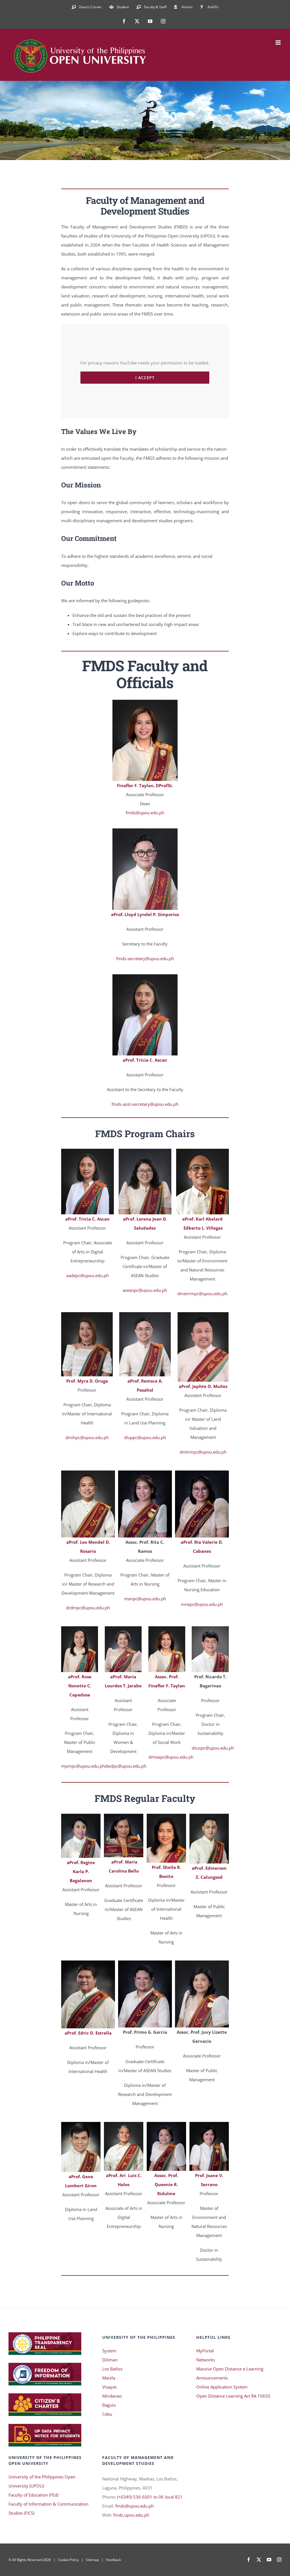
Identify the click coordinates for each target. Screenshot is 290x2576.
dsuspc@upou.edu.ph (213, 1748)
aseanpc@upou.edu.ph (145, 1290)
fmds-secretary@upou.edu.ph (145, 958)
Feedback (113, 2560)
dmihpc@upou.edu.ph (87, 1437)
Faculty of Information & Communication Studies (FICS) (48, 2508)
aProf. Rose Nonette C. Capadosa (80, 1686)
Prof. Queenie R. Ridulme (166, 2184)
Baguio (109, 2405)
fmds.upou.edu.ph (131, 2515)
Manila (109, 2378)
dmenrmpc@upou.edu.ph (202, 1294)
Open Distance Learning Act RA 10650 (233, 2396)
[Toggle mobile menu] (279, 43)
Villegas (214, 1228)
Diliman (110, 2360)
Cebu (107, 2414)
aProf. (118, 914)
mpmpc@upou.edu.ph (83, 1766)
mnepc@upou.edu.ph (202, 1604)
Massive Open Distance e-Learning (230, 2369)
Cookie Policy (68, 2560)
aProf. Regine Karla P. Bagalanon (81, 1871)
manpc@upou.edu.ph (145, 1599)
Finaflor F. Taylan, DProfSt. (145, 785)
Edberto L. (194, 1228)
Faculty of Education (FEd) (33, 2495)
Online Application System (222, 2387)
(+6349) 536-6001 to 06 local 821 (150, 2497)
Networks (206, 2360)
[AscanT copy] (87, 1151)
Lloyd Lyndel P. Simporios (152, 914)
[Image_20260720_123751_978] (145, 1151)
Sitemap (92, 2560)
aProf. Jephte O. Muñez (203, 1386)
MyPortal (205, 2351)
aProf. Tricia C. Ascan (145, 1060)
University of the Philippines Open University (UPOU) (42, 2481)
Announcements (212, 2378)
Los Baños (112, 2369)
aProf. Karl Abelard (202, 1219)
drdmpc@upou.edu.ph (88, 1608)
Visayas (109, 2387)
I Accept (145, 378)
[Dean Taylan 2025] (145, 702)
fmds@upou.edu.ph (145, 813)
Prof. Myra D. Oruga (87, 1381)
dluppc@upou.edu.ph (145, 1437)
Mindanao (112, 2396)
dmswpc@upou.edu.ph (171, 1757)
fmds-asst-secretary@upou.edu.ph (145, 1104)
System (109, 2351)
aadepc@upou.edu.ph (88, 1275)
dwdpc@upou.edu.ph (126, 1766)
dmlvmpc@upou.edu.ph (203, 1452)
